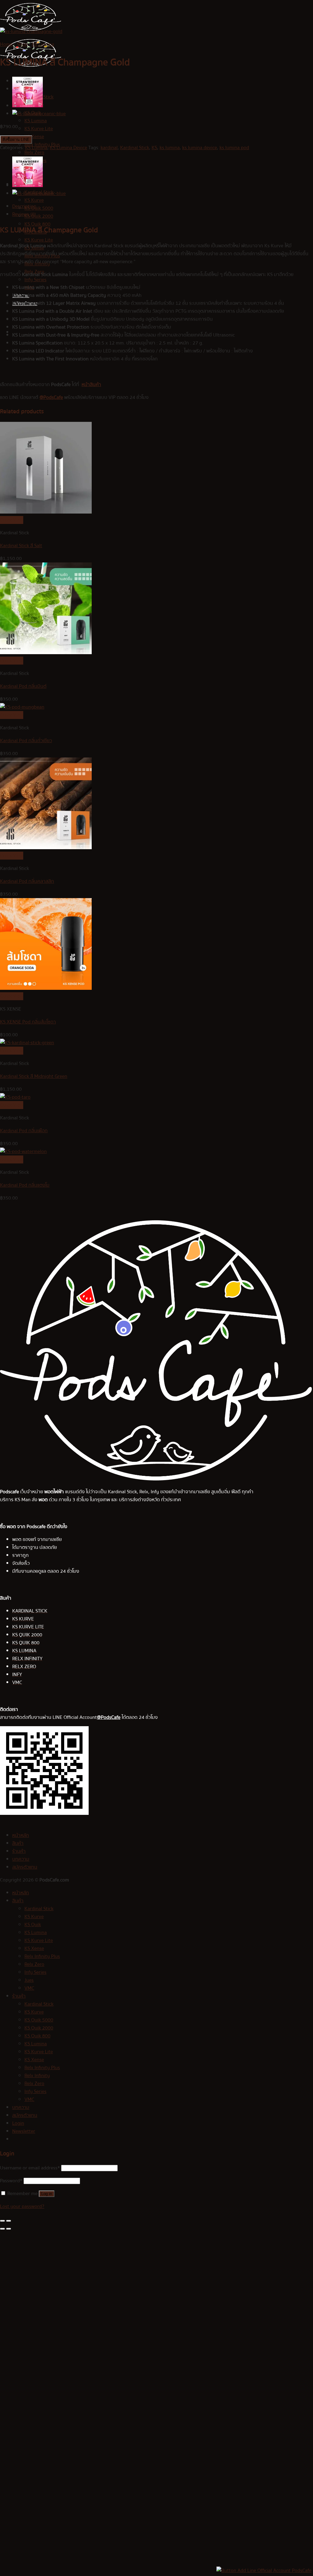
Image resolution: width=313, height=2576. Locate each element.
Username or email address (30, 2168)
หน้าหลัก (21, 1835)
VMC (29, 1988)
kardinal (109, 148)
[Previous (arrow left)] (2, 2229)
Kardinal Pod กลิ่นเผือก (24, 1131)
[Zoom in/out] (9, 2221)
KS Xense (34, 137)
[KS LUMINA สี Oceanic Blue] (39, 114)
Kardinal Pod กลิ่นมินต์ (23, 686)
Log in (47, 2194)
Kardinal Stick (135, 148)
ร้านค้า (19, 1851)
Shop (22, 44)
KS (154, 148)
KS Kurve (34, 200)
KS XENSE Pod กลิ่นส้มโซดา (28, 1022)
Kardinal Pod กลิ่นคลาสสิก (27, 881)
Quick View (12, 520)
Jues (29, 1980)
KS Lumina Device (68, 148)
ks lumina (170, 148)
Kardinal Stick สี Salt (21, 546)
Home (6, 44)
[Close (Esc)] (2, 2221)
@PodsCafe (51, 397)
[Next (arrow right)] (9, 2229)
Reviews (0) (24, 214)
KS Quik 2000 (39, 216)
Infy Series (35, 280)
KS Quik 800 (37, 2036)
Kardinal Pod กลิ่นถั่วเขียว (26, 741)
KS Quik (33, 1925)
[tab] (163, 206)
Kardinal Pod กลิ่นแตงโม (25, 1185)
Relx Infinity (37, 2076)
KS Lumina (36, 121)
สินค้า (18, 1843)
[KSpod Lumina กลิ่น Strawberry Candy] (28, 106)
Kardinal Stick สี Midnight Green (34, 1076)
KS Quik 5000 (39, 208)
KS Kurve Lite (39, 129)
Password (11, 2181)
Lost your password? (22, 2206)
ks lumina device (200, 148)
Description (24, 206)
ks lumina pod (234, 148)
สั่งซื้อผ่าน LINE (16, 140)
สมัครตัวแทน (25, 1867)
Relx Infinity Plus (42, 1956)
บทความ (21, 1859)
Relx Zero (34, 153)
